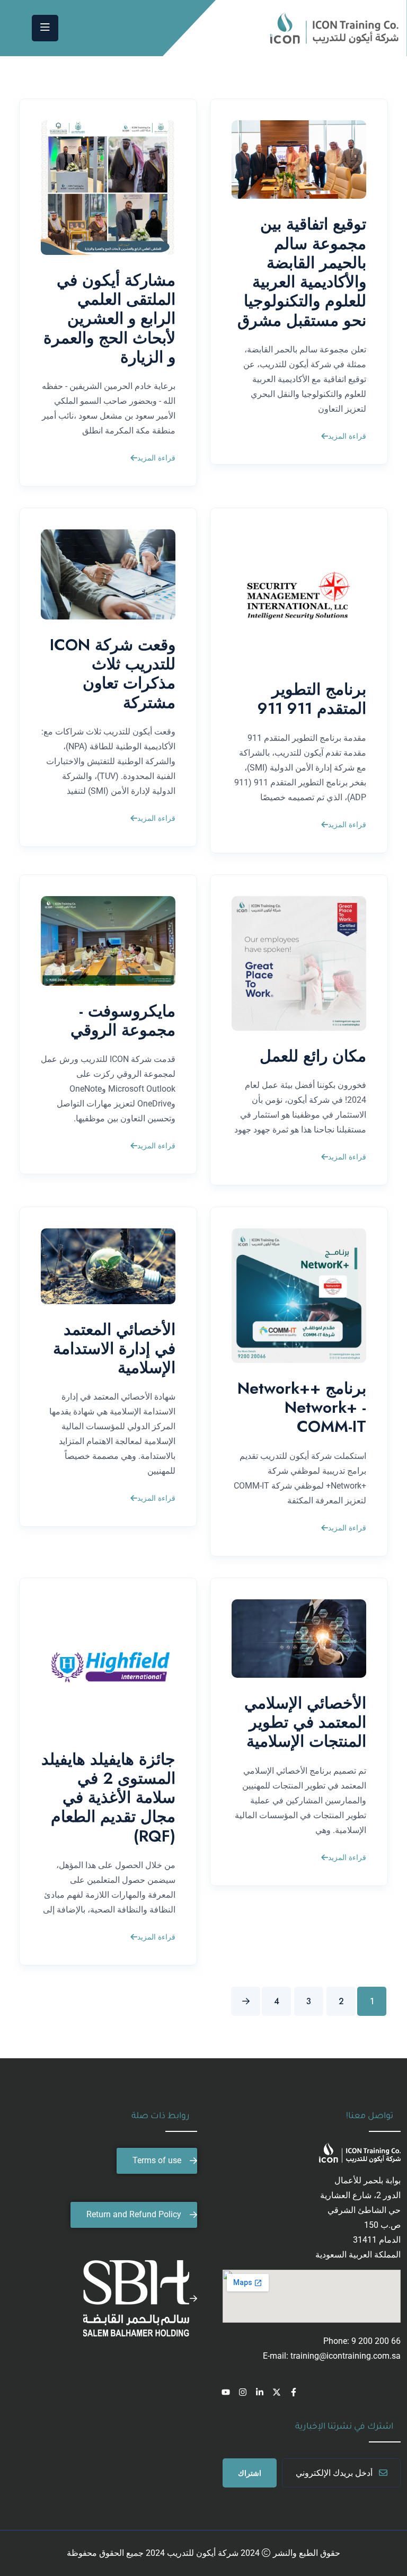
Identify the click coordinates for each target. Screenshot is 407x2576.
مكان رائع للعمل (313, 1056)
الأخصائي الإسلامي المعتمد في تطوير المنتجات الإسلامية (305, 1722)
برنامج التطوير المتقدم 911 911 (312, 699)
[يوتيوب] (226, 2392)
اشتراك (250, 2473)
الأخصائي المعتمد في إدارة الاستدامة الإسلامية (114, 1348)
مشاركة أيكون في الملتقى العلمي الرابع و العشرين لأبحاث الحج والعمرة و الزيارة (109, 318)
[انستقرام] (243, 2392)
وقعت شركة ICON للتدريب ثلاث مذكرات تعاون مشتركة (113, 674)
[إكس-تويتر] (277, 2392)
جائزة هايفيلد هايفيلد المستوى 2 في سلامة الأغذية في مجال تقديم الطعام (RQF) (108, 1798)
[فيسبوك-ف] (294, 2392)
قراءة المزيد (347, 437)
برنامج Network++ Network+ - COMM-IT (302, 1407)
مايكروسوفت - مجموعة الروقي (123, 1020)
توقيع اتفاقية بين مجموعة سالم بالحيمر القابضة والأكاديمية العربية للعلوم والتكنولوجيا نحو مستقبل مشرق (302, 272)
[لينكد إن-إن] (260, 2392)
